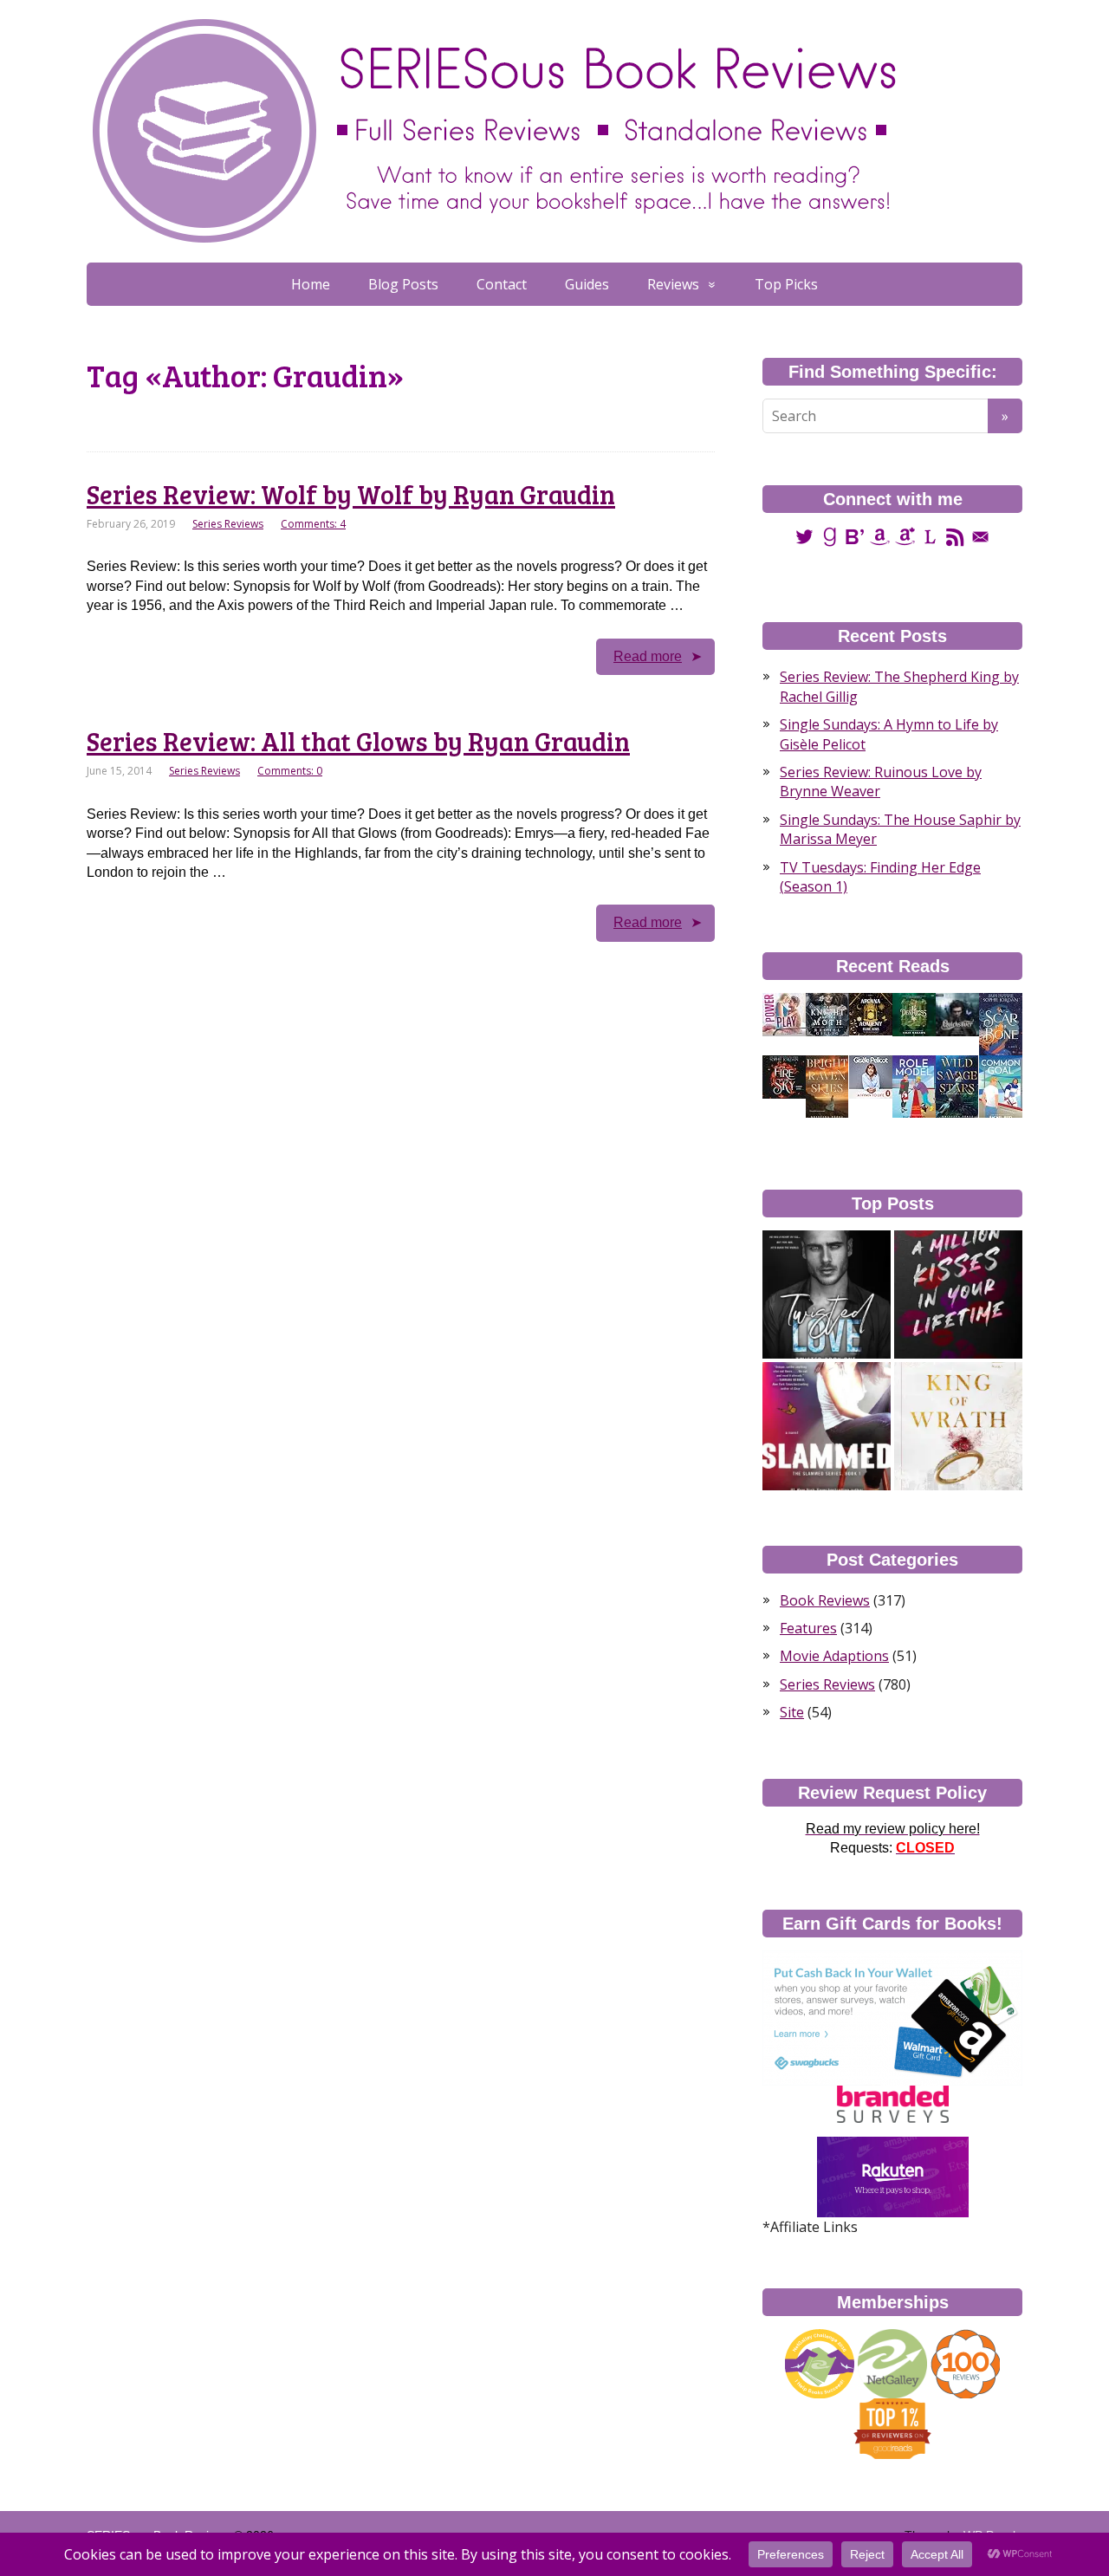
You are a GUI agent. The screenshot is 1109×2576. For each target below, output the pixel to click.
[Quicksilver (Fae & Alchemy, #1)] (957, 1014)
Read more (648, 656)
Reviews (673, 284)
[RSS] (955, 536)
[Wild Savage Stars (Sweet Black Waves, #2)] (957, 1087)
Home (311, 284)
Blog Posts (403, 284)
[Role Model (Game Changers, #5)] (914, 1087)
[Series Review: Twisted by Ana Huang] (827, 1294)
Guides (587, 284)
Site (792, 1712)
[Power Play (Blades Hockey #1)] (784, 1014)
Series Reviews (228, 524)
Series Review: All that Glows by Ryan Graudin (358, 741)
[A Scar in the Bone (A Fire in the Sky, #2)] (1001, 1024)
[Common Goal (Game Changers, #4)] (1001, 1087)
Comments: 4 (313, 524)
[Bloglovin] (855, 536)
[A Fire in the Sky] (784, 1076)
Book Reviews (825, 1600)
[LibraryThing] (930, 536)
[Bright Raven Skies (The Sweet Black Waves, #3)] (827, 1087)
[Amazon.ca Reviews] (905, 536)
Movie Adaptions (834, 1656)
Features (808, 1628)
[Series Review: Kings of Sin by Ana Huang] (958, 1426)
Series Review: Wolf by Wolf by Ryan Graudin (351, 494)
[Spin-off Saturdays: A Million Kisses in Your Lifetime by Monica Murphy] (958, 1294)
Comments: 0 (290, 771)
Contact (502, 284)
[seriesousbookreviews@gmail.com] (980, 536)
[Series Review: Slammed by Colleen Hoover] (827, 1426)
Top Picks (786, 284)
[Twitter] (804, 536)
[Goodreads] (830, 536)
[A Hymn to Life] (871, 1076)
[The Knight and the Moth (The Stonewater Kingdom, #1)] (827, 1014)
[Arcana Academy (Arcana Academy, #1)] (871, 1013)
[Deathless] (914, 1014)
